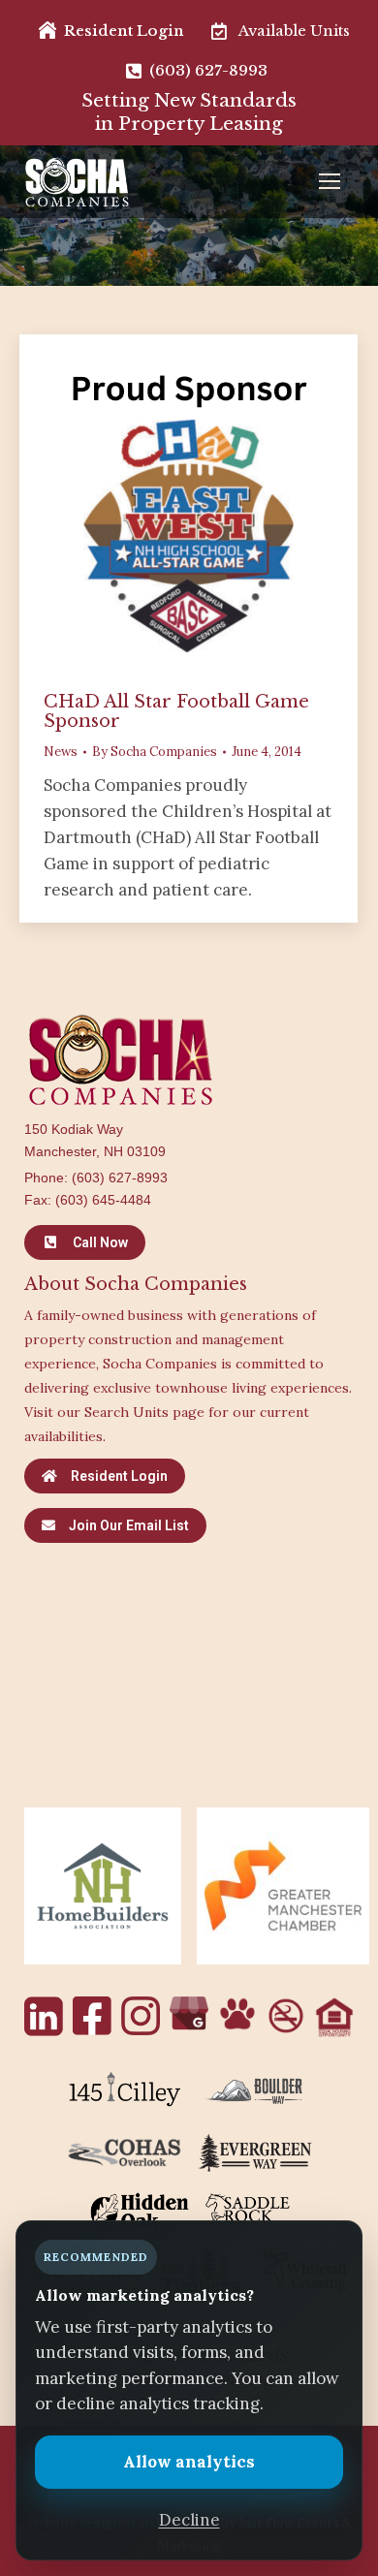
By (155, 752)
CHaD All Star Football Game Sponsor (176, 711)
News (61, 752)
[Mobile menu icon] (334, 181)
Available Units (294, 31)
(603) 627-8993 (120, 1178)
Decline (189, 2520)
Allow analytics (189, 2462)
